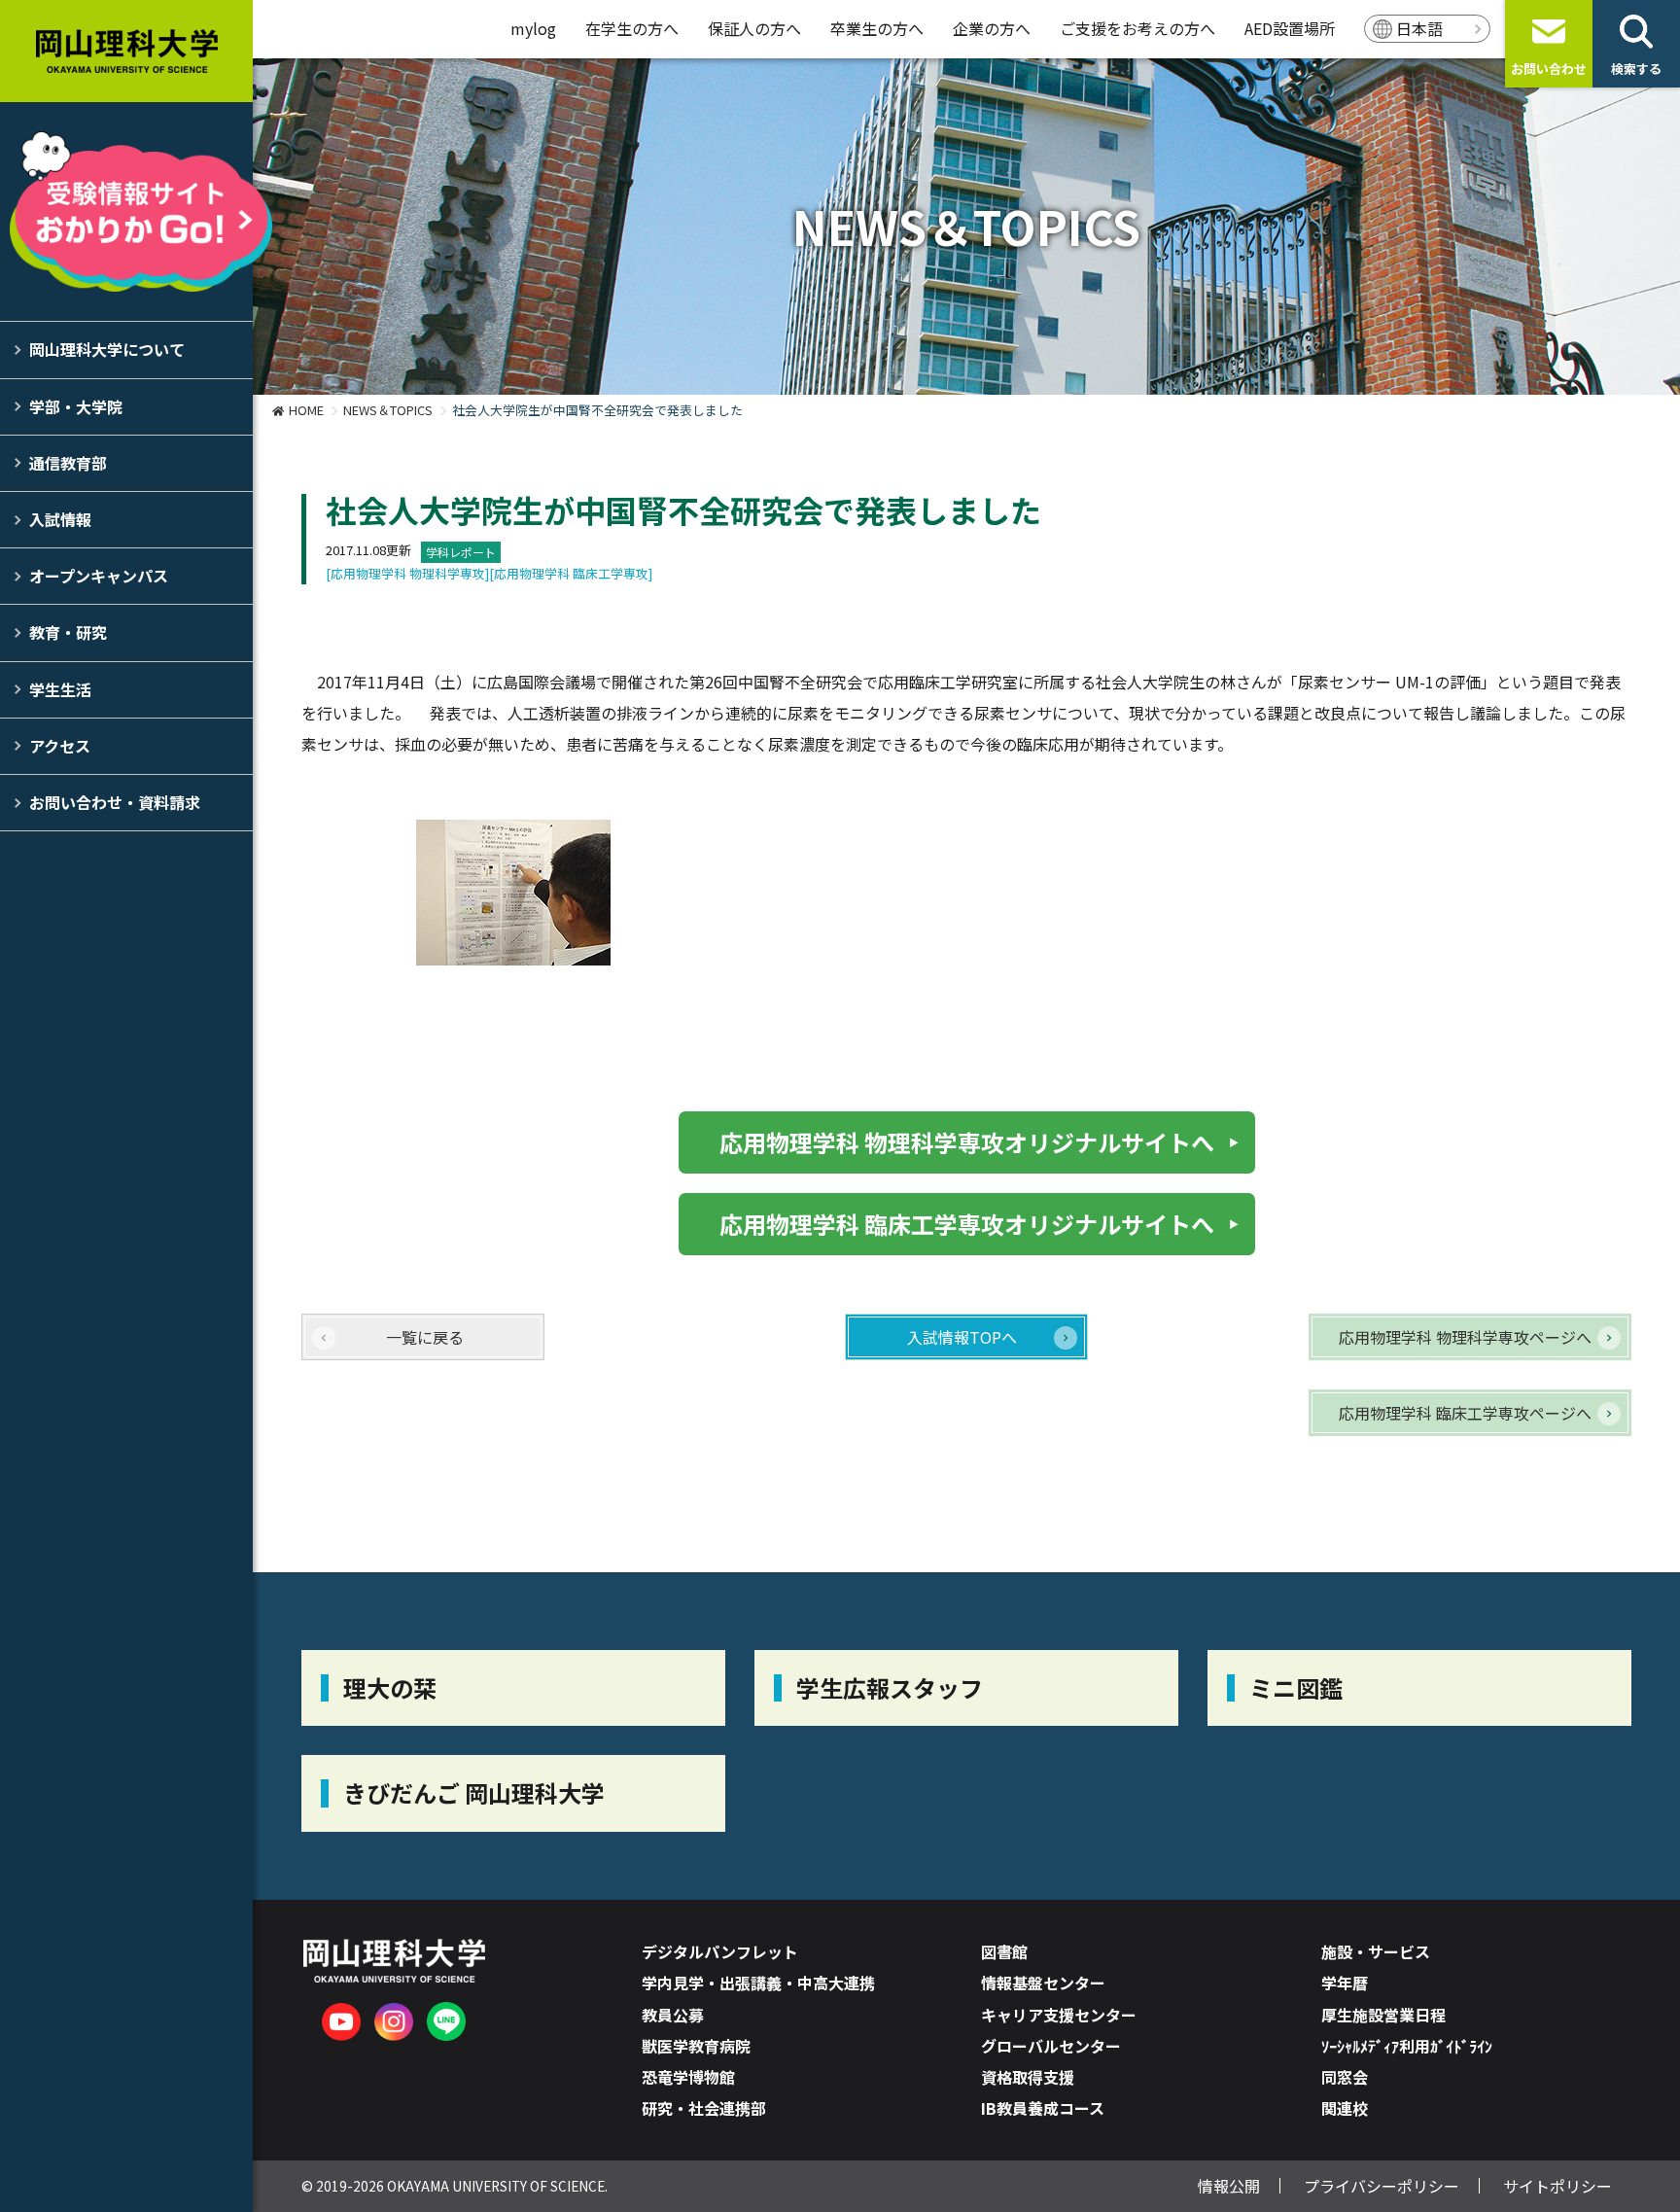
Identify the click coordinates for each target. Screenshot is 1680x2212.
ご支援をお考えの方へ (1137, 28)
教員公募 (673, 2015)
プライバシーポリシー (1382, 2186)
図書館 (1004, 1951)
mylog (533, 28)
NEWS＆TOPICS (388, 410)
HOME (306, 410)
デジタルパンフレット (720, 1951)
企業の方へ (992, 28)
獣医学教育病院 (696, 2046)
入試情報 (60, 519)
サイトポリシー (1557, 2186)
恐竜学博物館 (688, 2077)
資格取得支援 (1028, 2077)
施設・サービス (1376, 1951)
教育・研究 (68, 632)
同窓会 (1345, 2077)
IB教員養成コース (1043, 2108)
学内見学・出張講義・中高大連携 (758, 1983)
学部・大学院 (76, 406)
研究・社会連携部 (704, 2108)
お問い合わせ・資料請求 (115, 802)
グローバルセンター (1051, 2046)
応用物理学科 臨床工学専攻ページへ (1465, 1413)
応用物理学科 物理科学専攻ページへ (1465, 1337)
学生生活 (60, 689)
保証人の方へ (754, 28)
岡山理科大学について (107, 349)
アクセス (60, 746)
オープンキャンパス (99, 576)
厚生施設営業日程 (1383, 2015)
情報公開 (1229, 2186)
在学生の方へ (632, 28)
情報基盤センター (1043, 1983)
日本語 (1419, 28)
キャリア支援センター (1059, 2015)
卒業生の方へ (877, 28)
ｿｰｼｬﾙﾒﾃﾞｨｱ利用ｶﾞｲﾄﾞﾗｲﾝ (1407, 2046)
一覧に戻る (425, 1337)
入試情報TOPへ (962, 1337)
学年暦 (1345, 1983)
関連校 (1345, 2108)
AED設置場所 (1290, 28)
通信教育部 (68, 463)
